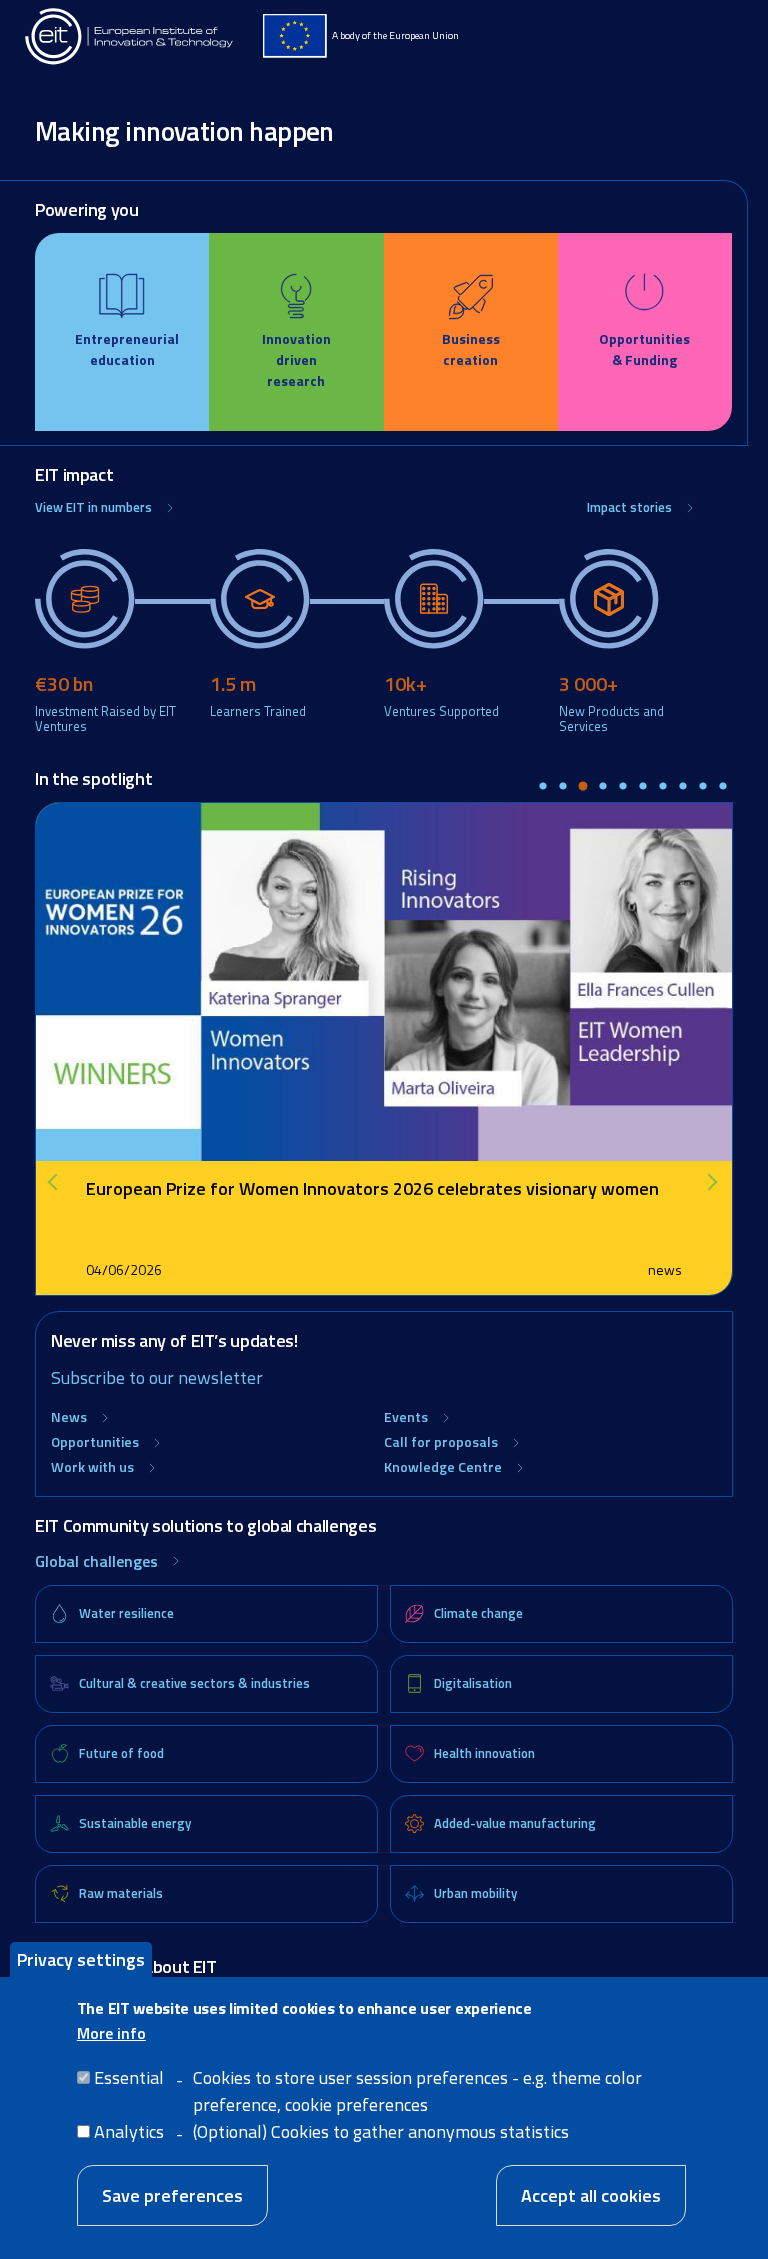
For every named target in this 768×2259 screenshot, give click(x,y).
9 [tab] (703, 787)
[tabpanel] (384, 1049)
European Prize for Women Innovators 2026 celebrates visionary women (372, 1188)
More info (111, 2033)
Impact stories (629, 507)
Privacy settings (81, 1959)
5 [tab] (623, 787)
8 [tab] (683, 787)
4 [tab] (603, 787)
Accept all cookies (591, 2195)
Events (406, 1416)
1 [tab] (543, 787)
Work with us (92, 1466)
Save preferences (172, 2195)
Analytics (129, 2131)
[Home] (130, 36)
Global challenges (96, 1561)
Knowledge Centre (443, 1466)
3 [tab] (583, 787)
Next (713, 1182)
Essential (129, 2077)
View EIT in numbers (93, 507)
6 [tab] (643, 787)
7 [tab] (663, 787)
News (69, 1416)
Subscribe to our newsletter (157, 1377)
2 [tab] (563, 787)
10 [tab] (723, 787)
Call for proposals (441, 1441)
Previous (60, 1182)
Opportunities (95, 1441)
